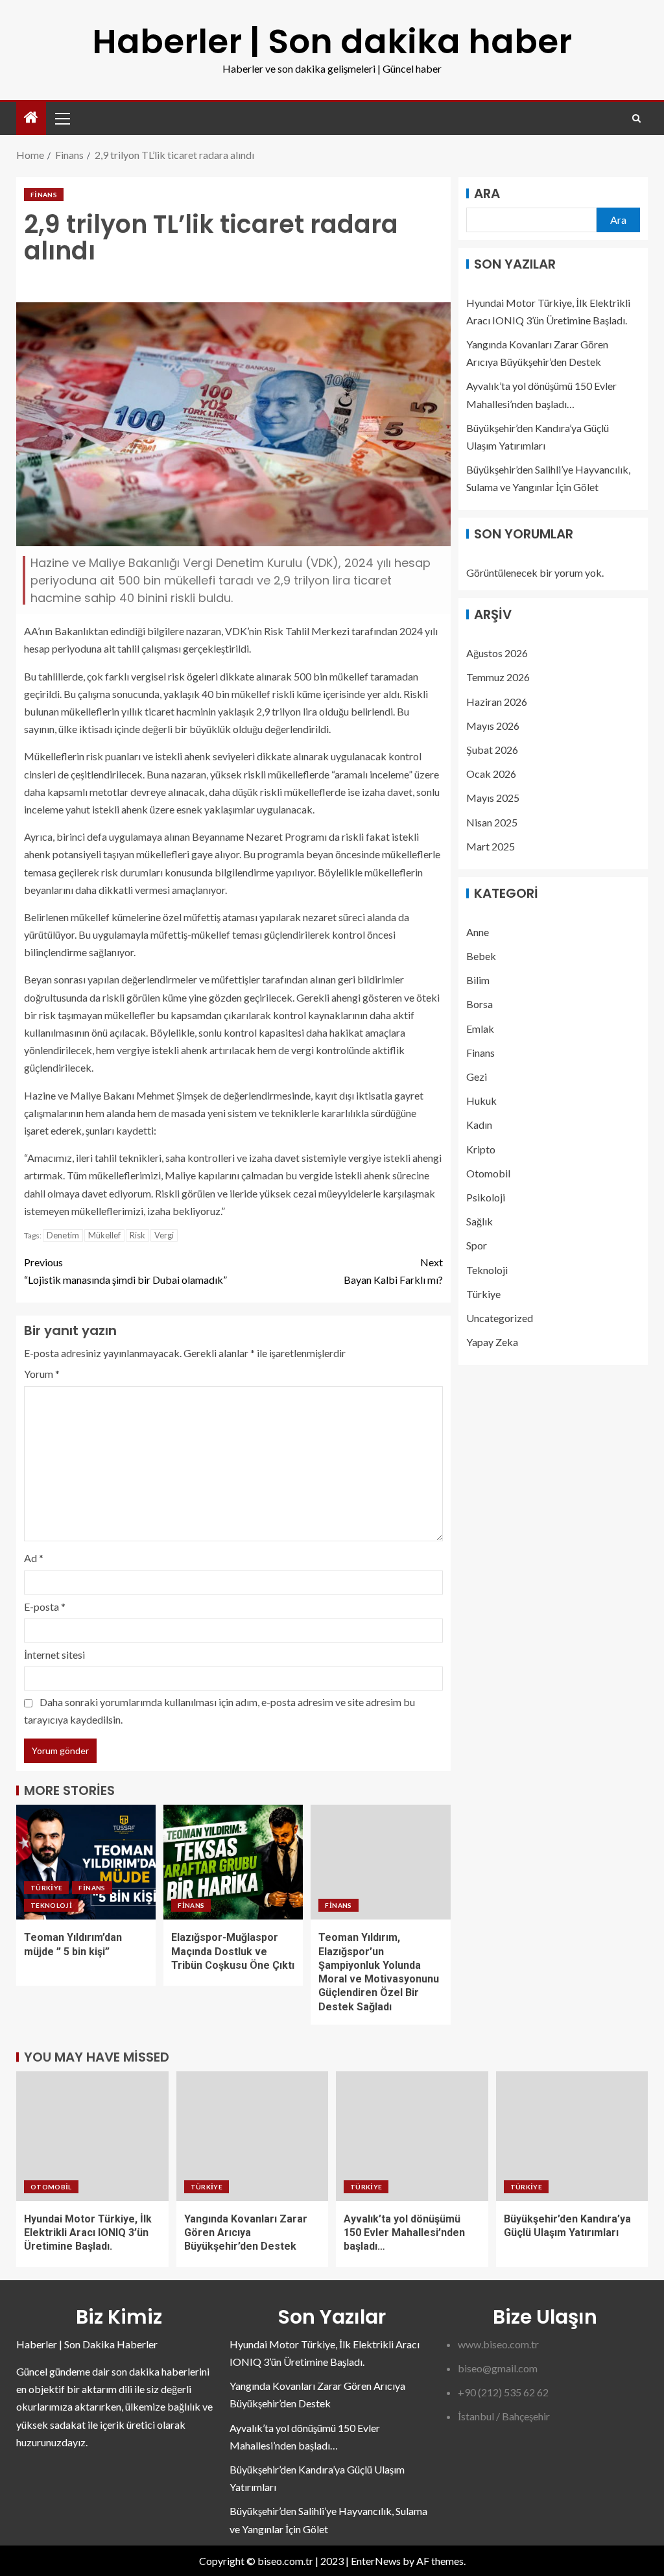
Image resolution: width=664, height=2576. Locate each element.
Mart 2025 (491, 846)
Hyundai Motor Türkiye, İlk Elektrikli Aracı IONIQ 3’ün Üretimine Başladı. (88, 2233)
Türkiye (46, 1888)
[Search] (636, 118)
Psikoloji (486, 1197)
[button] (62, 118)
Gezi (477, 1077)
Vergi (164, 1235)
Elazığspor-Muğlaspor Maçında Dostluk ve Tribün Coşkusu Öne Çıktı (233, 1951)
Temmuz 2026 (498, 677)
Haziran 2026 (497, 702)
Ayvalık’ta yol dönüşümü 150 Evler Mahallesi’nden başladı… (404, 2233)
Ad (34, 1558)
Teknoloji (51, 1905)
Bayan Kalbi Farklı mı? (393, 1271)
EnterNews (376, 2561)
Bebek (481, 956)
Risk (137, 1235)
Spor (477, 1245)
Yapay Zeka (492, 1342)
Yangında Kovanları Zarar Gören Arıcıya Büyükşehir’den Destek (246, 2233)
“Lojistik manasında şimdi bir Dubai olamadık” (125, 1271)
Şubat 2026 (492, 750)
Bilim (478, 980)
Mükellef (104, 1235)
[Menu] (62, 118)
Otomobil (488, 1173)
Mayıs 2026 (493, 726)
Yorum (42, 1374)
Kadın (479, 1125)
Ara (487, 193)
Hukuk (481, 1101)
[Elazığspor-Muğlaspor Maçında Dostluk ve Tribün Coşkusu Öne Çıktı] (233, 1862)
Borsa (480, 1004)
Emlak (480, 1029)
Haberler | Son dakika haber (332, 41)
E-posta (45, 1607)
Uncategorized (500, 1318)
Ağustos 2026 (497, 653)
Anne (478, 932)
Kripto (481, 1149)
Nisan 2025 (492, 822)
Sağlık (480, 1221)
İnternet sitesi (54, 1655)
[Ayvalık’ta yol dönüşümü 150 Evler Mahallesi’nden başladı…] (412, 2136)
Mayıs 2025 (493, 798)
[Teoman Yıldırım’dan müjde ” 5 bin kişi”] (86, 1862)
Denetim (63, 1235)
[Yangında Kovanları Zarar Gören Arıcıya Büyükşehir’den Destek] (253, 2136)
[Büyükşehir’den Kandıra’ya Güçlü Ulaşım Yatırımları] (572, 2136)
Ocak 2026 (491, 774)
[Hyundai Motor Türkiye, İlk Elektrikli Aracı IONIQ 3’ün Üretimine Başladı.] (92, 2136)
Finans (44, 195)
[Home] (31, 118)
